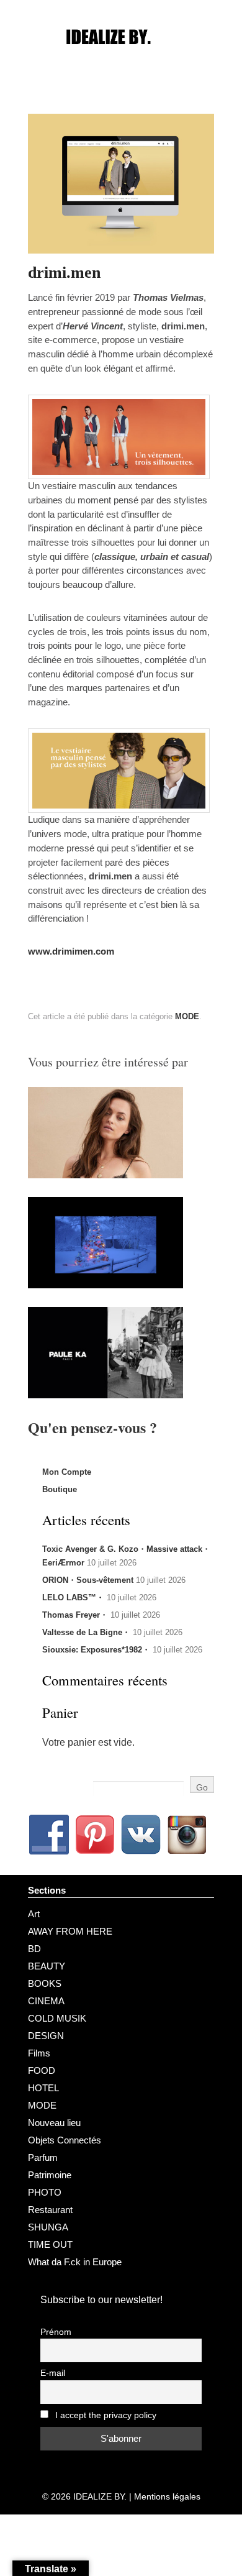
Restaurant (50, 2210)
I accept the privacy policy (105, 2415)
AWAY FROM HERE (70, 1931)
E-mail (53, 2373)
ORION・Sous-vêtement (88, 1580)
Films (39, 2053)
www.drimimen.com (71, 951)
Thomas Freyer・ (75, 1615)
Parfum (43, 2157)
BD (34, 1949)
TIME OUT (50, 2244)
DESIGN (46, 2036)
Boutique (60, 1489)
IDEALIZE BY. (100, 2496)
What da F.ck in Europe (75, 2262)
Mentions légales (167, 2496)
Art (34, 1914)
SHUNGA (48, 2227)
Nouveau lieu (54, 2123)
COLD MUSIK (57, 2018)
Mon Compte (67, 1472)
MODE (187, 1016)
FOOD (42, 2070)
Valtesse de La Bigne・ (86, 1632)
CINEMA (46, 2001)
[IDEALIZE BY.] (121, 60)
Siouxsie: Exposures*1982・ (96, 1650)
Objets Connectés (65, 2140)
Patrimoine (50, 2175)
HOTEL (43, 2088)
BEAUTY (47, 1966)
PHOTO (45, 2192)
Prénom (56, 2332)
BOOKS (45, 1983)
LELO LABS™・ (73, 1597)
